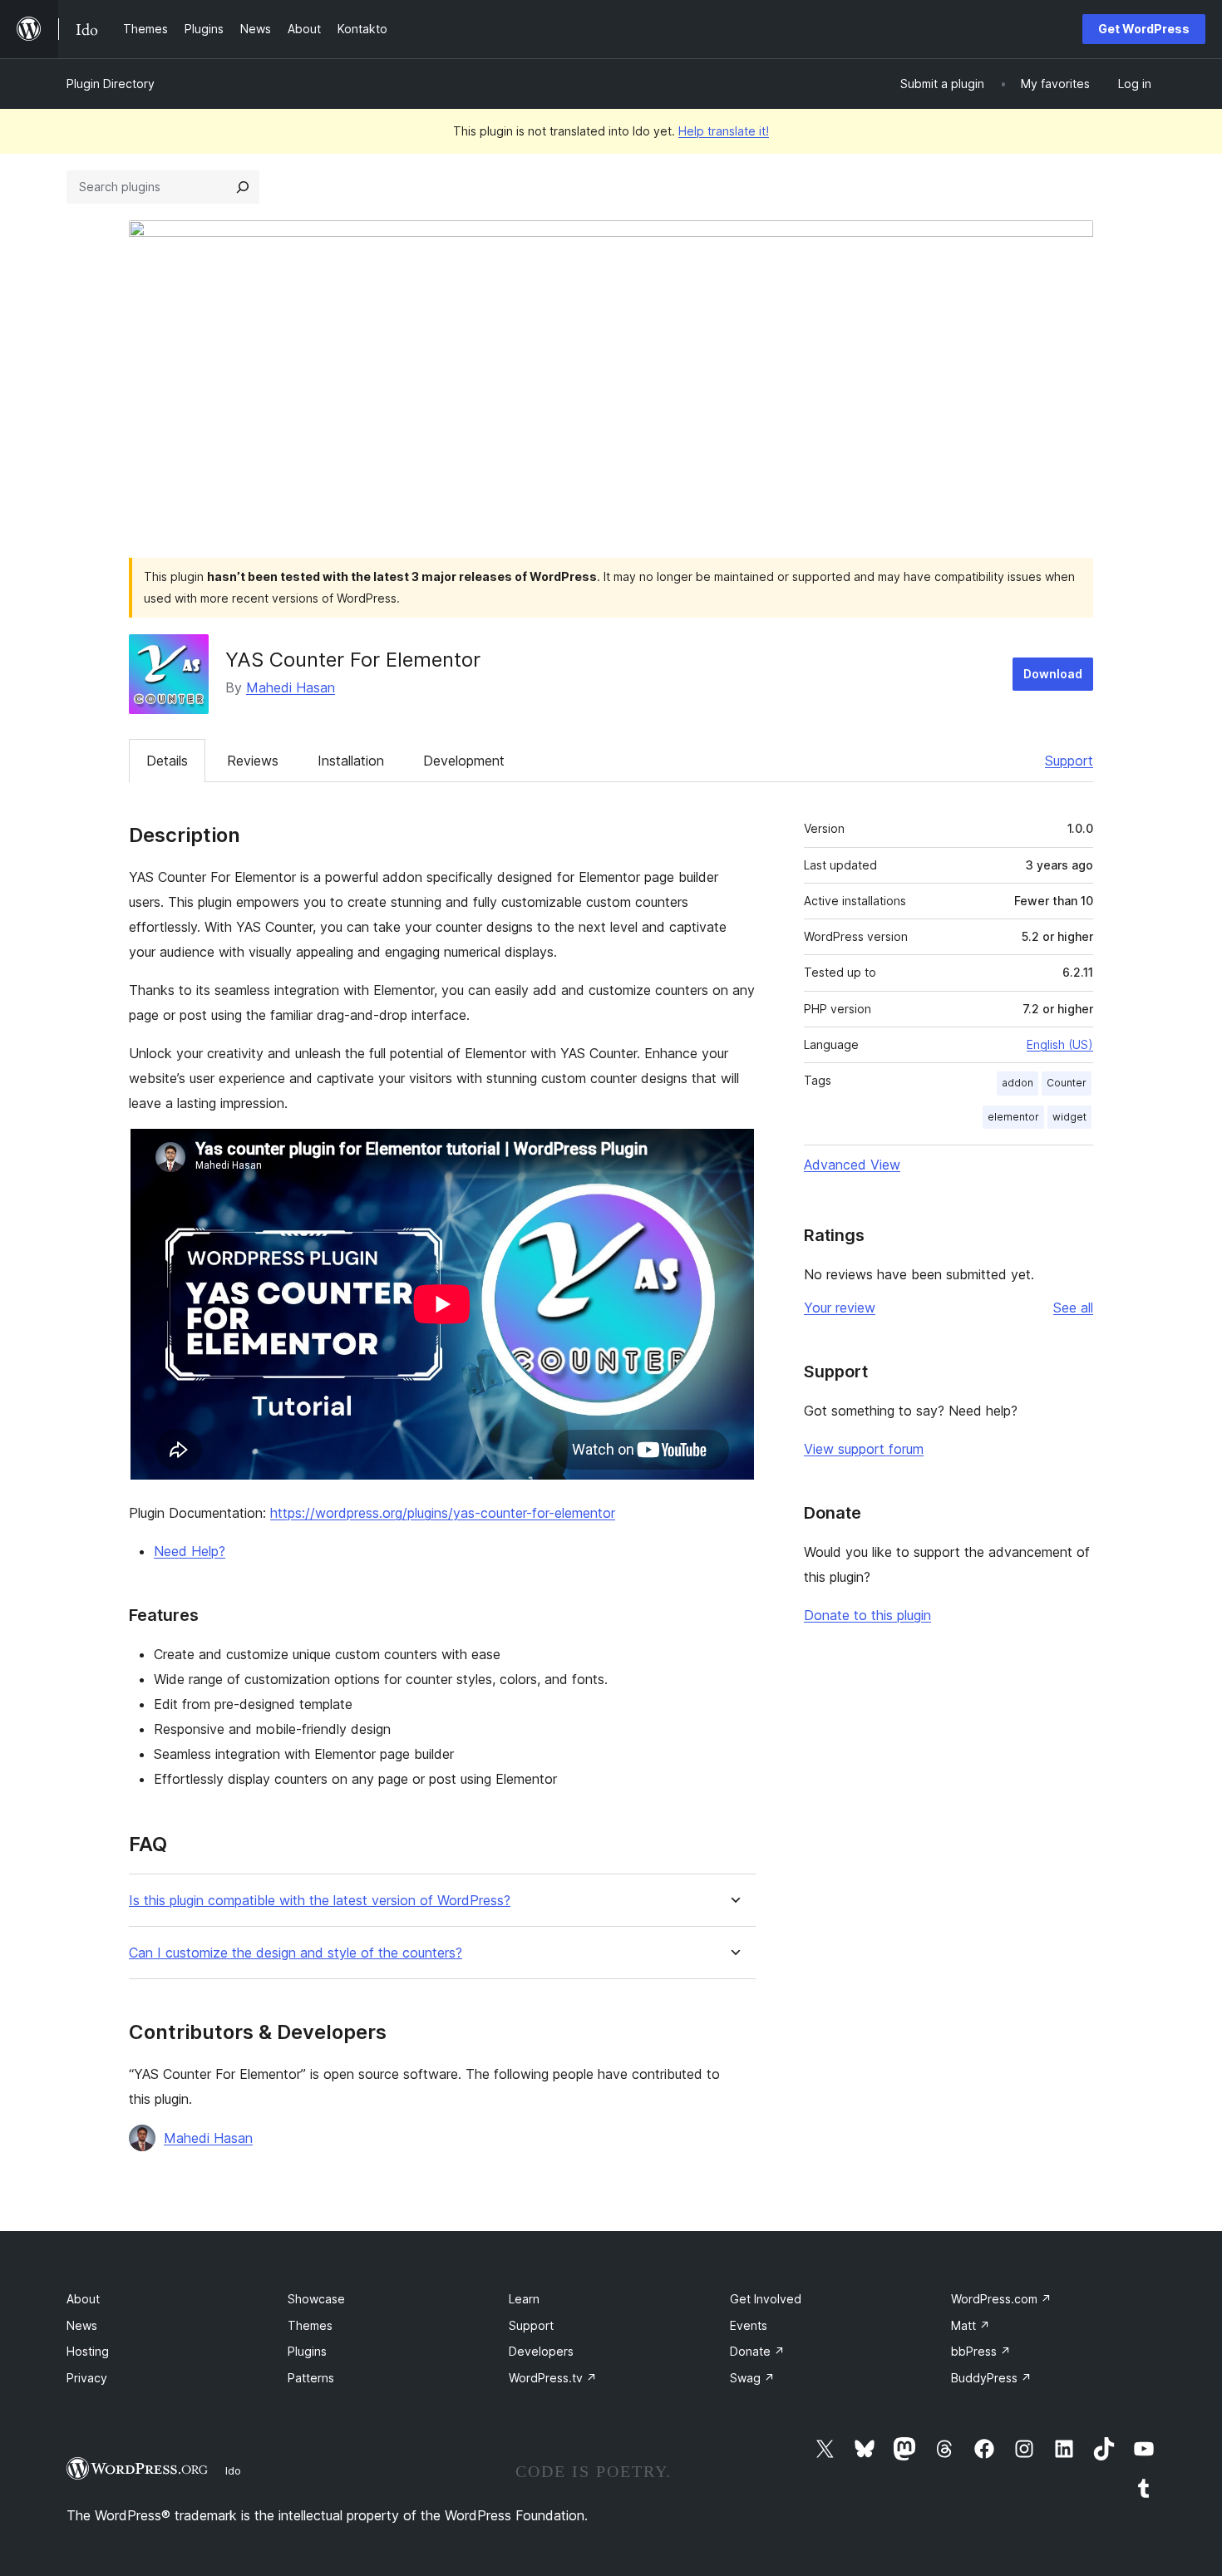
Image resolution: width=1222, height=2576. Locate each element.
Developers (541, 2351)
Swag (752, 2378)
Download (1053, 674)
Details (167, 761)
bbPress (981, 2351)
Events (749, 2325)
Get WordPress (1144, 29)
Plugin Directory (111, 84)
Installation (351, 761)
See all (1073, 1308)
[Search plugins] (243, 187)
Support (1069, 761)
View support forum (864, 1449)
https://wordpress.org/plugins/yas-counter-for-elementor (443, 1513)
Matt (971, 2325)
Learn (524, 2299)
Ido (233, 2470)
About (83, 2299)
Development (464, 761)
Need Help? (190, 1551)
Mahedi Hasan (291, 687)
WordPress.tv (553, 2378)
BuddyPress (991, 2378)
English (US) (1060, 1044)
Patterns (311, 2378)
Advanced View (852, 1165)
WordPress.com (1001, 2299)
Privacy (87, 2378)
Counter (1067, 1083)
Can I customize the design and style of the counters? (296, 1953)
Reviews (253, 761)
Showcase (316, 2299)
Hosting (88, 2351)
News (82, 2325)
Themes (310, 2325)
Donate (757, 2351)
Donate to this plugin (867, 1615)
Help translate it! (724, 131)
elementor (1013, 1117)
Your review (840, 1308)
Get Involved (766, 2299)
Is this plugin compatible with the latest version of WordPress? (320, 1901)
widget (1069, 1117)
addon (1018, 1083)
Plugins (307, 2351)
